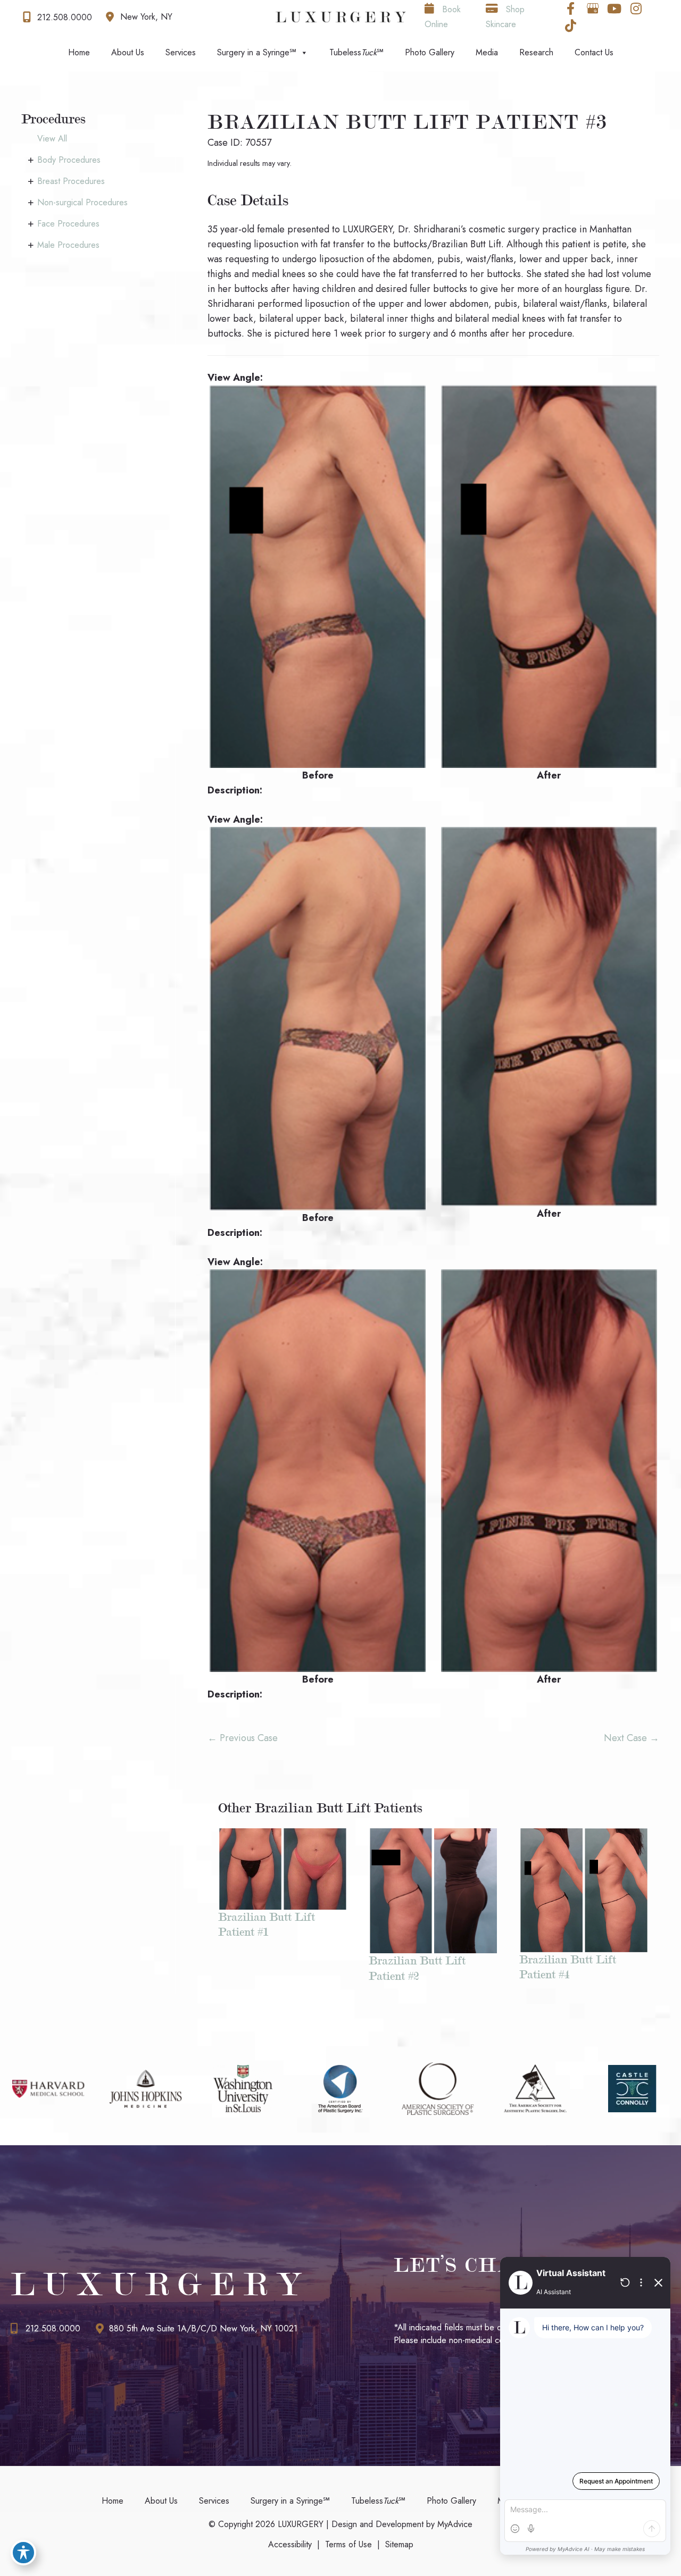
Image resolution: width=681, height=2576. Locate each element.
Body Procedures (69, 160)
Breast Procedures (71, 181)
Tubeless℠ (356, 52)
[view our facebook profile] (571, 9)
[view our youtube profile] (614, 9)
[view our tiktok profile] (571, 26)
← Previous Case (243, 1738)
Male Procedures (68, 245)
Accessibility (290, 2544)
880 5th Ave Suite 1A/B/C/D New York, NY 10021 (203, 2328)
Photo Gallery (430, 52)
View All (52, 139)
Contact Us (594, 52)
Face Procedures (68, 224)
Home (79, 52)
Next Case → (632, 1738)
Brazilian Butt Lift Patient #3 (408, 122)
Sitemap (399, 2544)
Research (536, 52)
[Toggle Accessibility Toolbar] (23, 2553)
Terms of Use (348, 2544)
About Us (128, 52)
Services (181, 52)
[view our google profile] (593, 9)
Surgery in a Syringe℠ (257, 52)
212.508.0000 (53, 2328)
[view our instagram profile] (636, 9)
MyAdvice (454, 2524)
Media (487, 52)
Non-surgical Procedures (82, 202)
